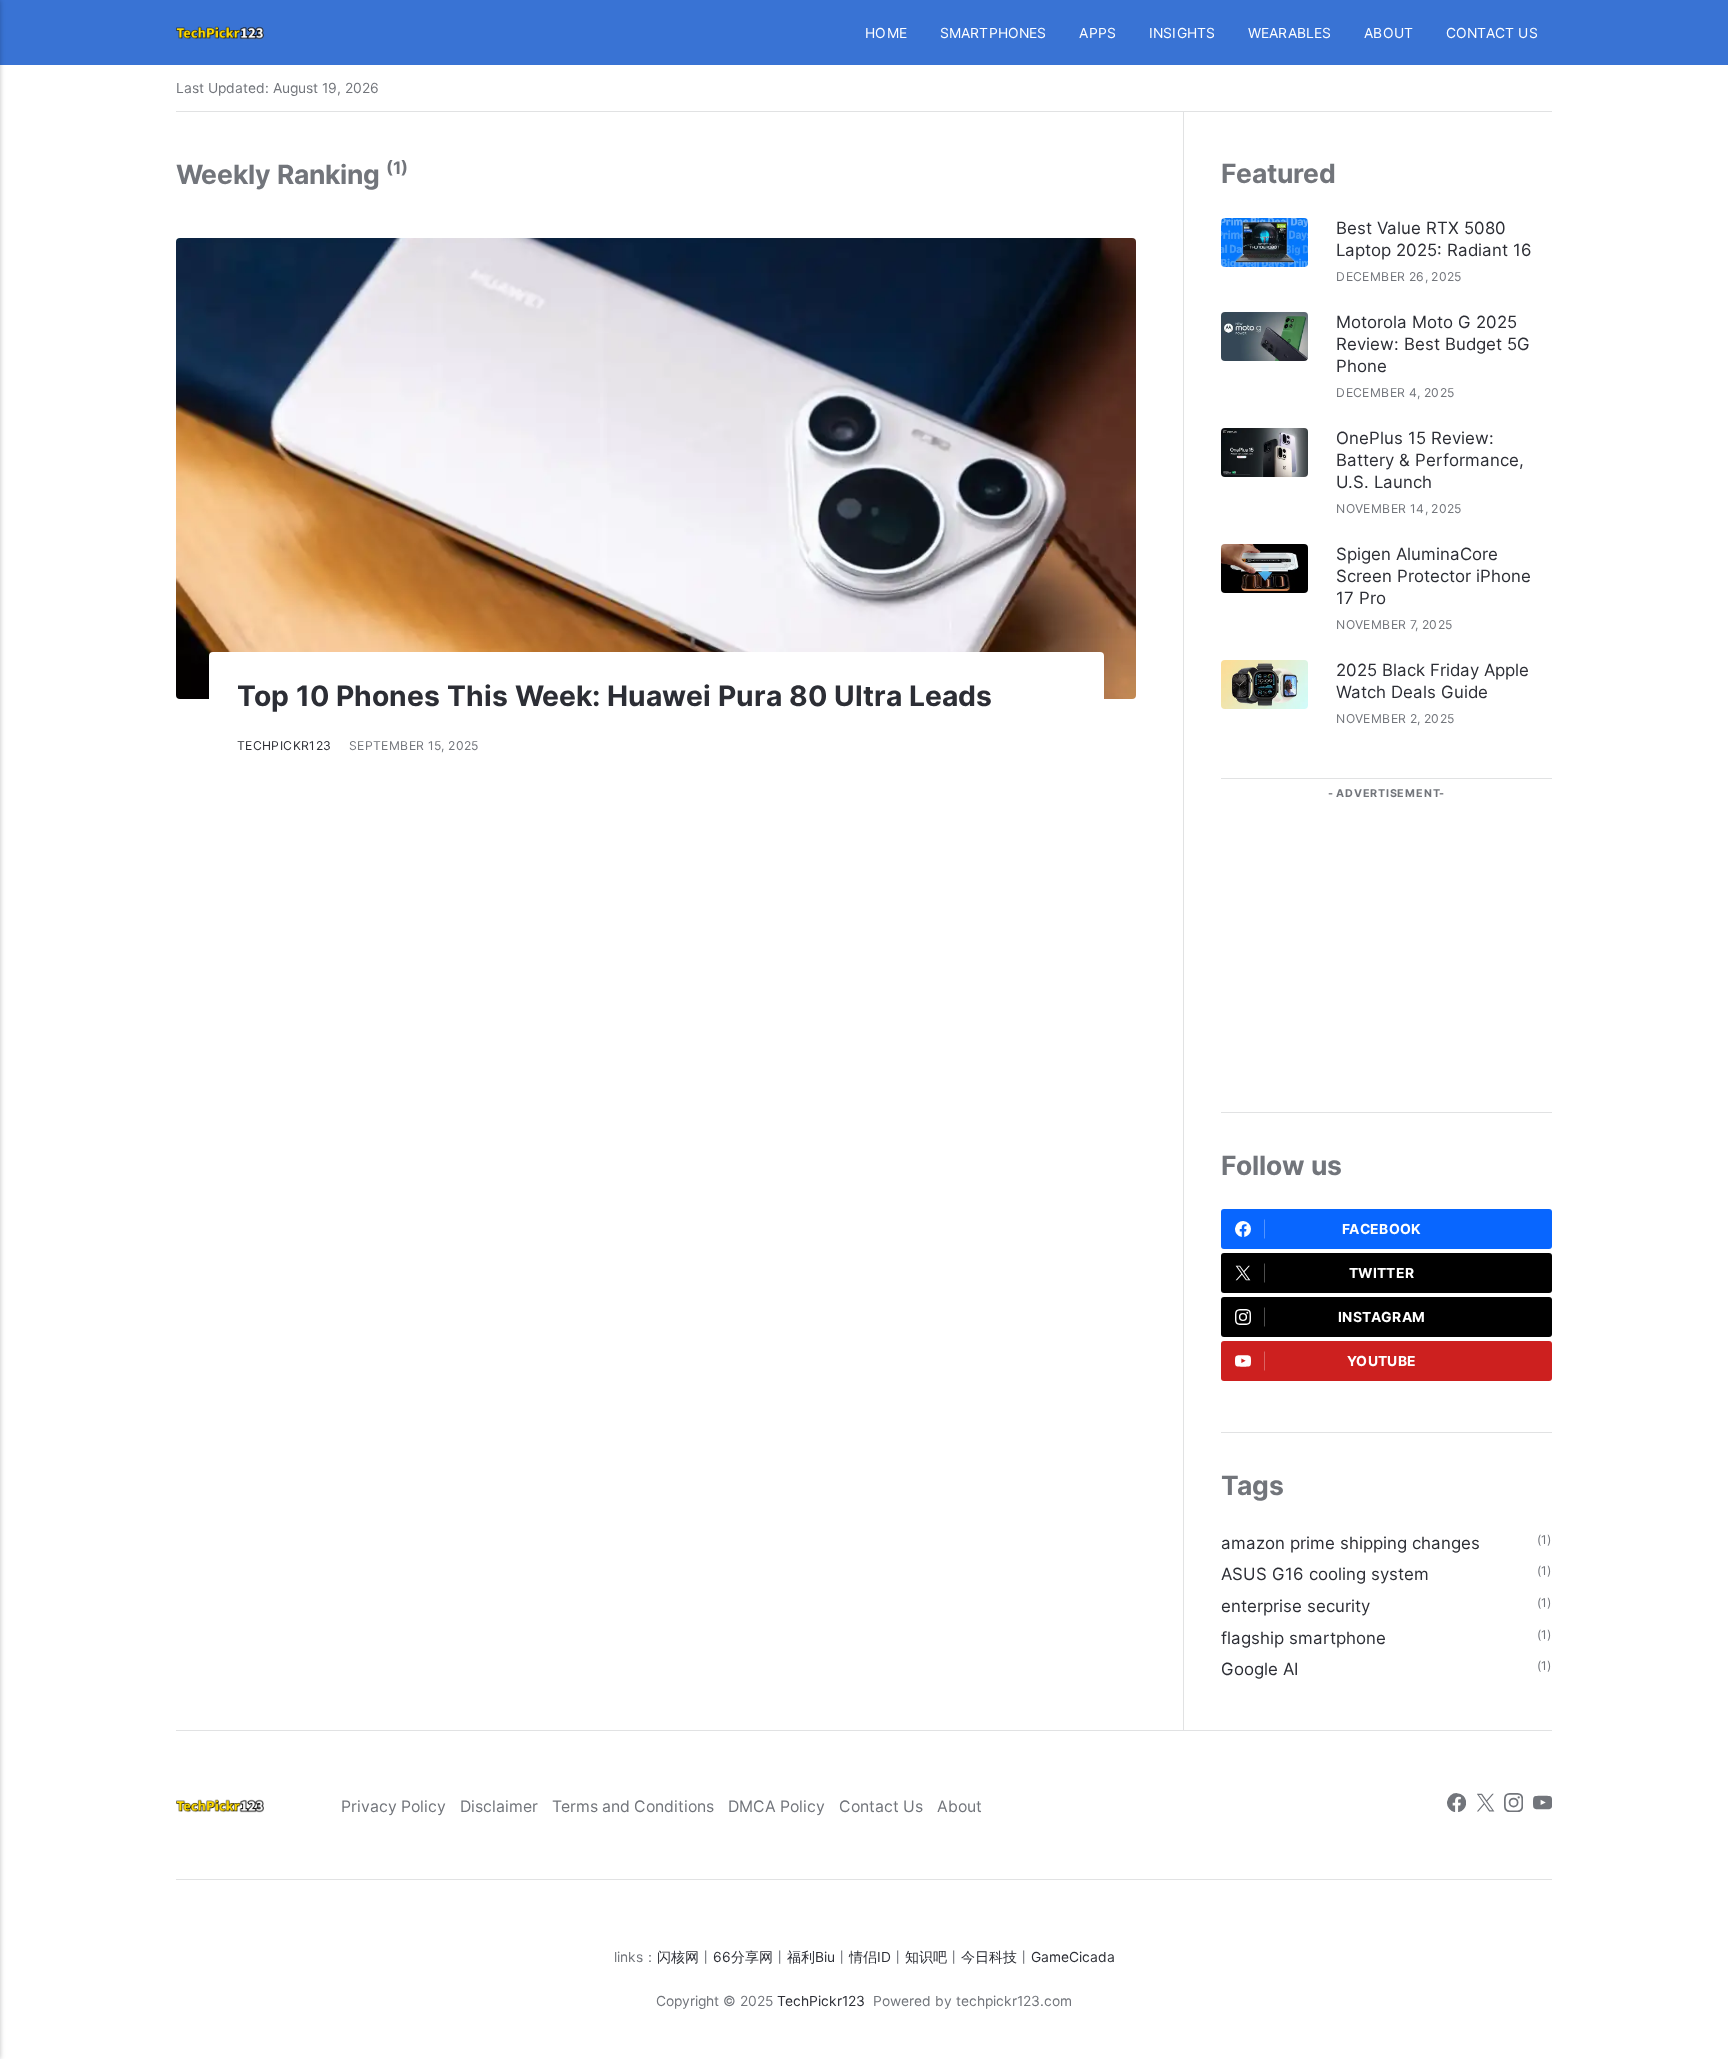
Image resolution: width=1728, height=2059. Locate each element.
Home (886, 33)
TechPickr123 (284, 745)
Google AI (1259, 1669)
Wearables (1290, 33)
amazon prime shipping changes (1350, 1543)
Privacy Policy (393, 1806)
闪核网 (678, 1957)
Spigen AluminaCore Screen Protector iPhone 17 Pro (1433, 576)
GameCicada (1073, 1957)
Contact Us (1492, 33)
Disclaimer (499, 1806)
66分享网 (743, 1957)
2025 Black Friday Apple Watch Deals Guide (1432, 681)
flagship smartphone (1303, 1638)
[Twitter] (1485, 1805)
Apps (1097, 33)
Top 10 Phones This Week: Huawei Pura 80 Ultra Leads (614, 696)
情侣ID (870, 1957)
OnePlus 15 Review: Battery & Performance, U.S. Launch (1430, 460)
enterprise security (1295, 1606)
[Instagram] (1513, 1805)
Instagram (1381, 1317)
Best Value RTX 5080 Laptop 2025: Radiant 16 (1434, 239)
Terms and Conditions (633, 1806)
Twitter (1382, 1273)
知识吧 (926, 1957)
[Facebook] (1456, 1805)
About (1388, 33)
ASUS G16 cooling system (1325, 1574)
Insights (1182, 33)
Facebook (1382, 1229)
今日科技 (989, 1957)
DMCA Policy (776, 1806)
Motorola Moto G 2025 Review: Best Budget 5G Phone (1433, 344)
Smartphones (993, 33)
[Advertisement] (1386, 940)
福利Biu (811, 1957)
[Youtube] (1542, 1805)
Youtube (1382, 1361)
